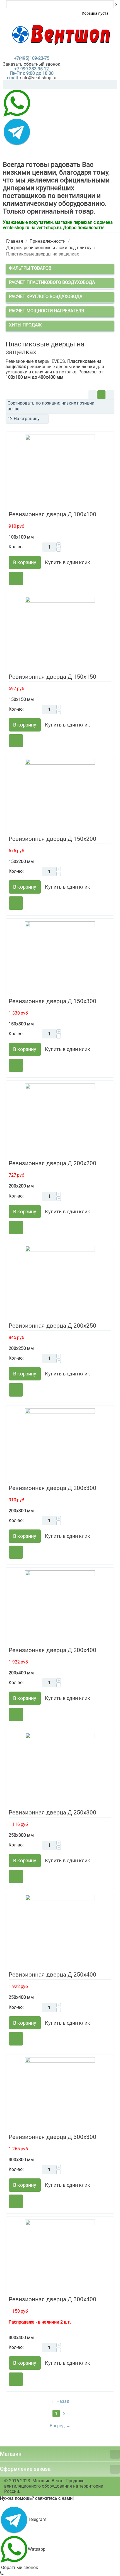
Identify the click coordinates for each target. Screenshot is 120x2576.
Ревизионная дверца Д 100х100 (52, 514)
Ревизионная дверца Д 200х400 (52, 1650)
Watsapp (37, 2549)
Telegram (37, 2519)
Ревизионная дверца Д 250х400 (52, 1975)
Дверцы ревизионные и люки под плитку (49, 248)
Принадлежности (48, 241)
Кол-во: (16, 547)
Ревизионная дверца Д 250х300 (52, 1813)
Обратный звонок (19, 2568)
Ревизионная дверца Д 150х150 (52, 677)
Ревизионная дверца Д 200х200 (52, 1163)
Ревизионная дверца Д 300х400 (52, 2299)
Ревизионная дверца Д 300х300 (52, 2137)
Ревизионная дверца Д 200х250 (52, 1326)
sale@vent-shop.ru (38, 78)
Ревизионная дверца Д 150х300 (52, 1001)
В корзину (25, 562)
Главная (15, 241)
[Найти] (113, 85)
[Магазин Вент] (60, 35)
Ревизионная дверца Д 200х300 (52, 1488)
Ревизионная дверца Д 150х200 (52, 839)
